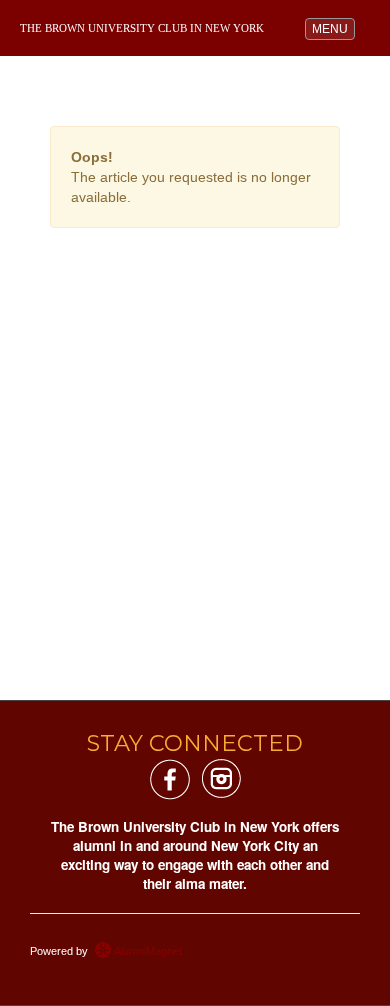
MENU (333, 28)
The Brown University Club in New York (142, 28)
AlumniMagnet (146, 951)
